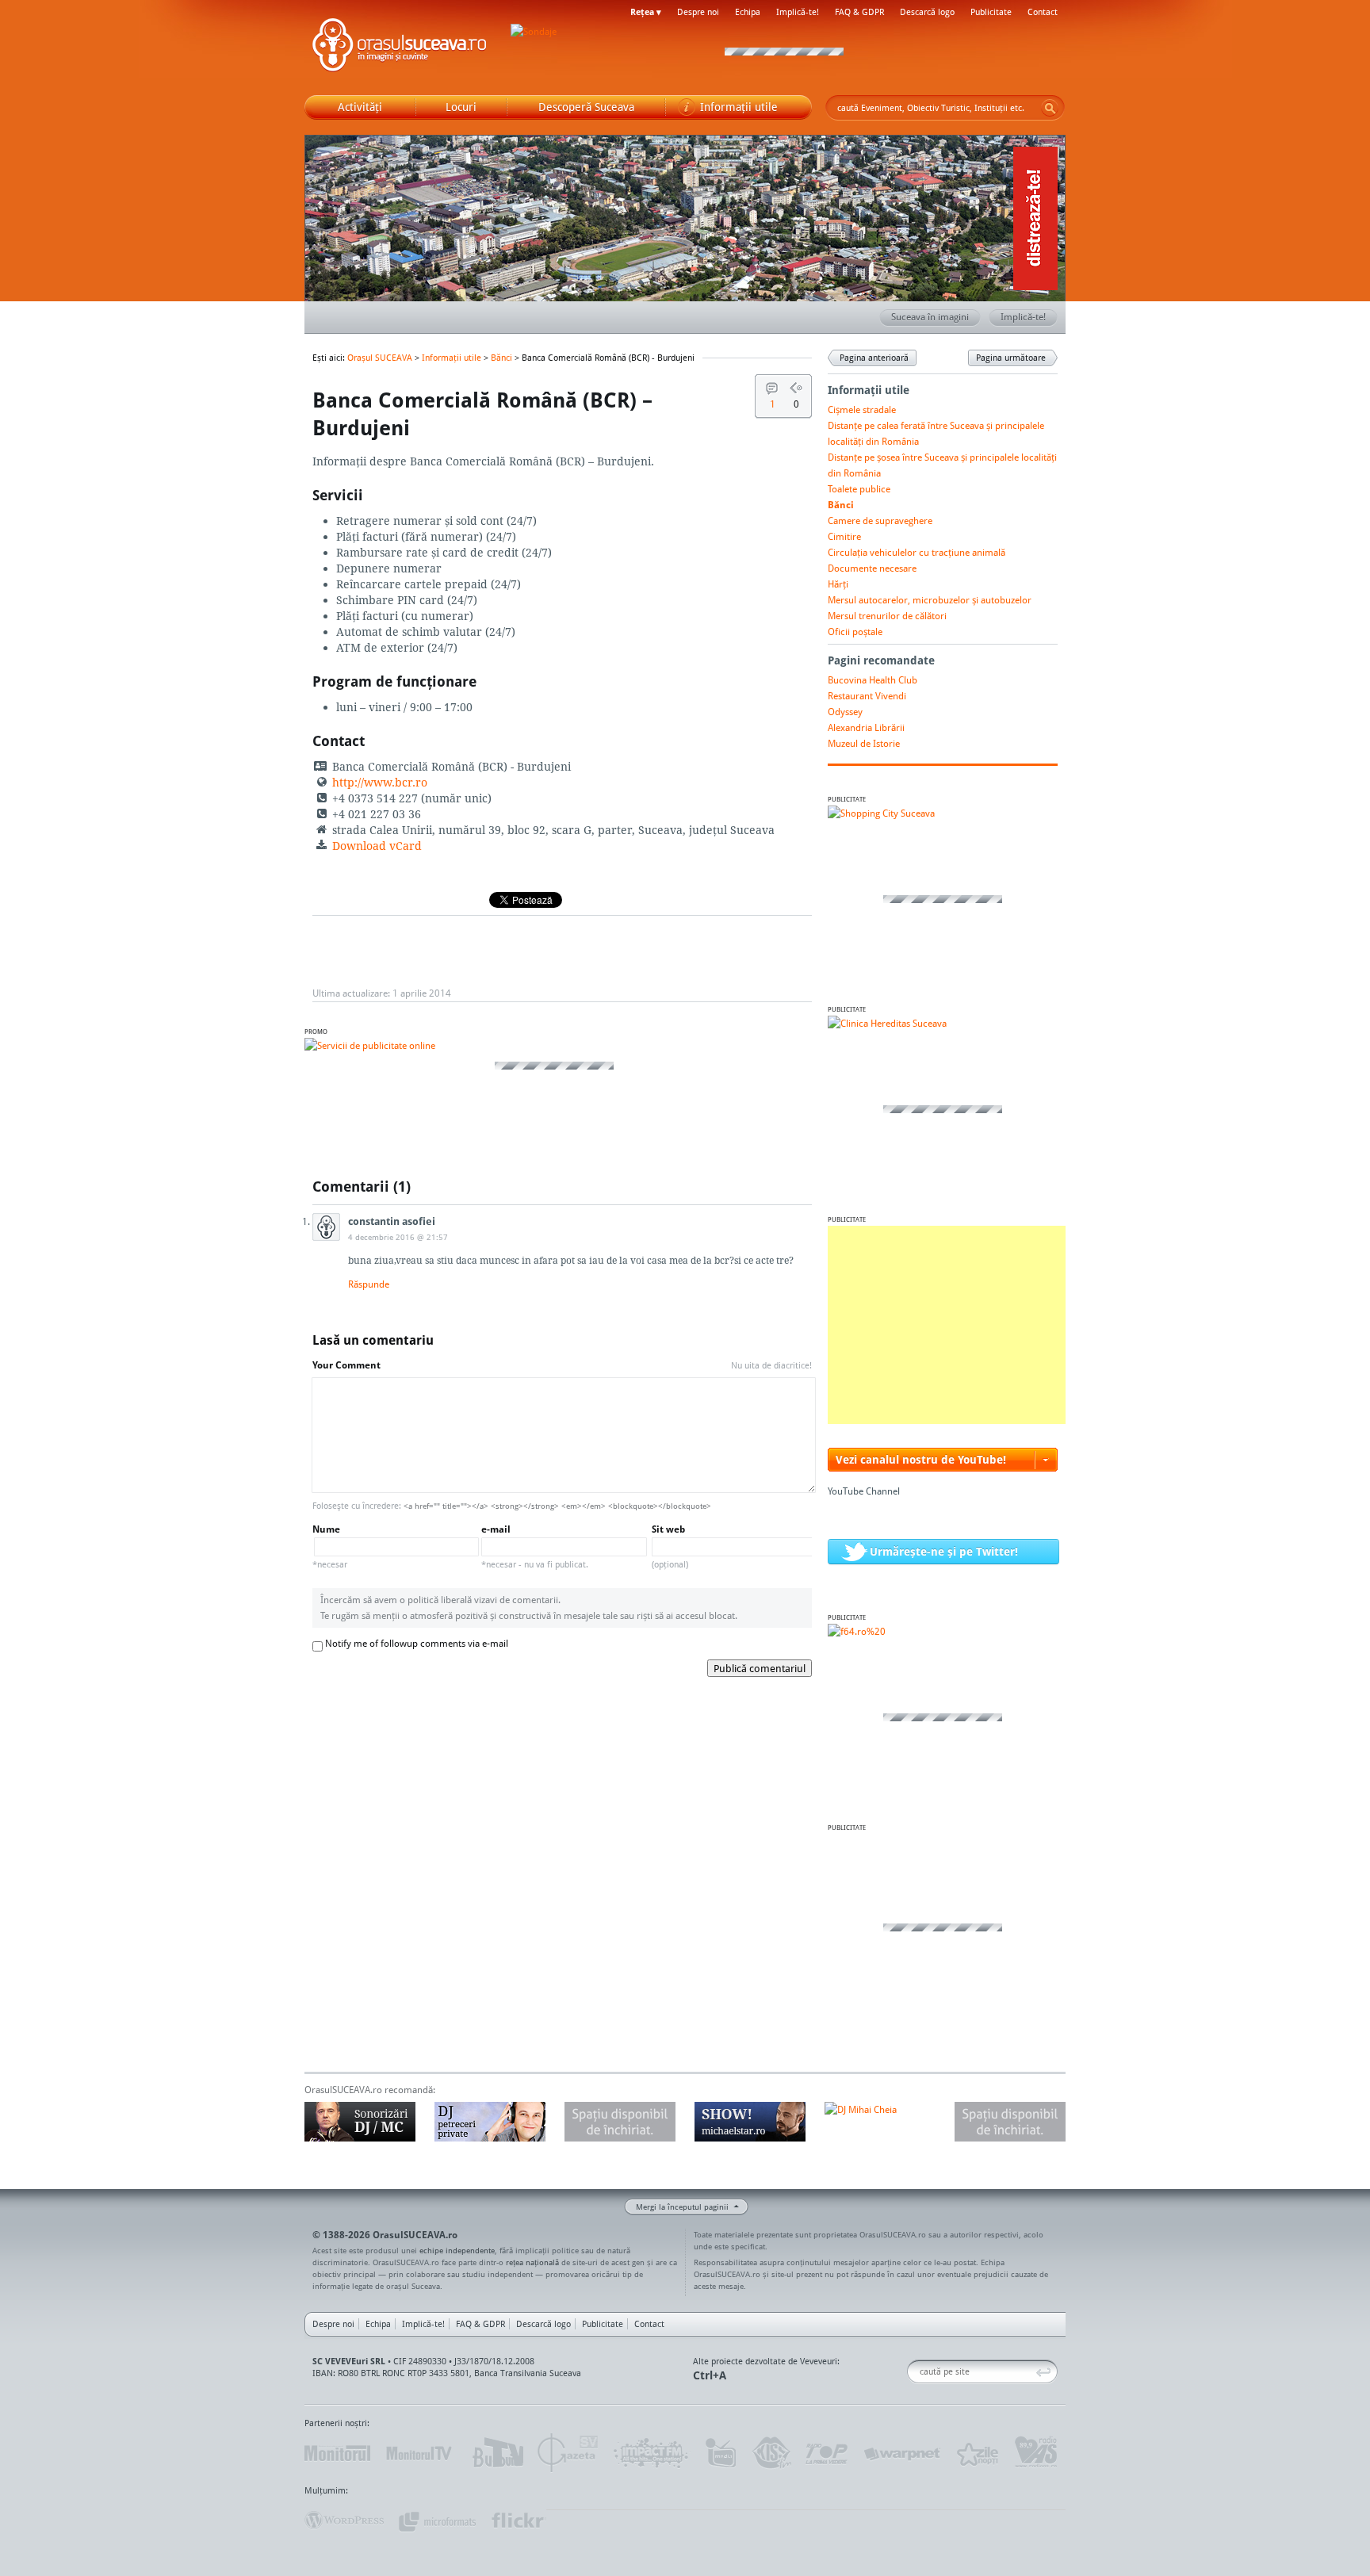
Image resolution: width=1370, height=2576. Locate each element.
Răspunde (369, 1284)
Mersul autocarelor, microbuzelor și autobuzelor (930, 600)
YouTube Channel (864, 1491)
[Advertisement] (947, 1325)
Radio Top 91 (827, 2453)
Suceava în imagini (930, 317)
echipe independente (457, 2250)
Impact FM (652, 2453)
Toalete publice (859, 489)
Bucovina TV (497, 2453)
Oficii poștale (855, 632)
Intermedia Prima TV (720, 2453)
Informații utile (452, 358)
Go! (1050, 108)
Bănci (501, 358)
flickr (518, 2520)
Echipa (748, 12)
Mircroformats (437, 2520)
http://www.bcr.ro (380, 782)
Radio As (1036, 2453)
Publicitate (991, 12)
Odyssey (845, 712)
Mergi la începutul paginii (682, 2207)
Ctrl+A (710, 2375)
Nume (330, 1546)
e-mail (535, 1546)
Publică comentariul (760, 1668)
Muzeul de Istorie (864, 743)
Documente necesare (872, 568)
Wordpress (344, 2520)
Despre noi (698, 12)
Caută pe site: (913, 2372)
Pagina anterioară (874, 358)
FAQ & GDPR (859, 12)
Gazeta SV (568, 2453)
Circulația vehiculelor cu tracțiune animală (917, 552)
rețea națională (532, 2262)
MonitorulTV (420, 2453)
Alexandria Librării (866, 727)
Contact (1043, 12)
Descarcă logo (927, 12)
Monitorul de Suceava (337, 2453)
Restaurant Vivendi (867, 696)
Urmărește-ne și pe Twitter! (944, 1551)
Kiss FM (771, 2453)
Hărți (838, 584)
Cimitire (844, 536)
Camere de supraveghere (880, 521)
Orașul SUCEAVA (400, 48)
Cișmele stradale (862, 410)
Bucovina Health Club (873, 680)
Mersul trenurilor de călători (887, 616)
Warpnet (901, 2453)
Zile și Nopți (976, 2453)
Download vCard (377, 846)
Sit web (670, 1546)
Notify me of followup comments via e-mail (417, 1643)
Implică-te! (798, 12)
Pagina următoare (1011, 358)
